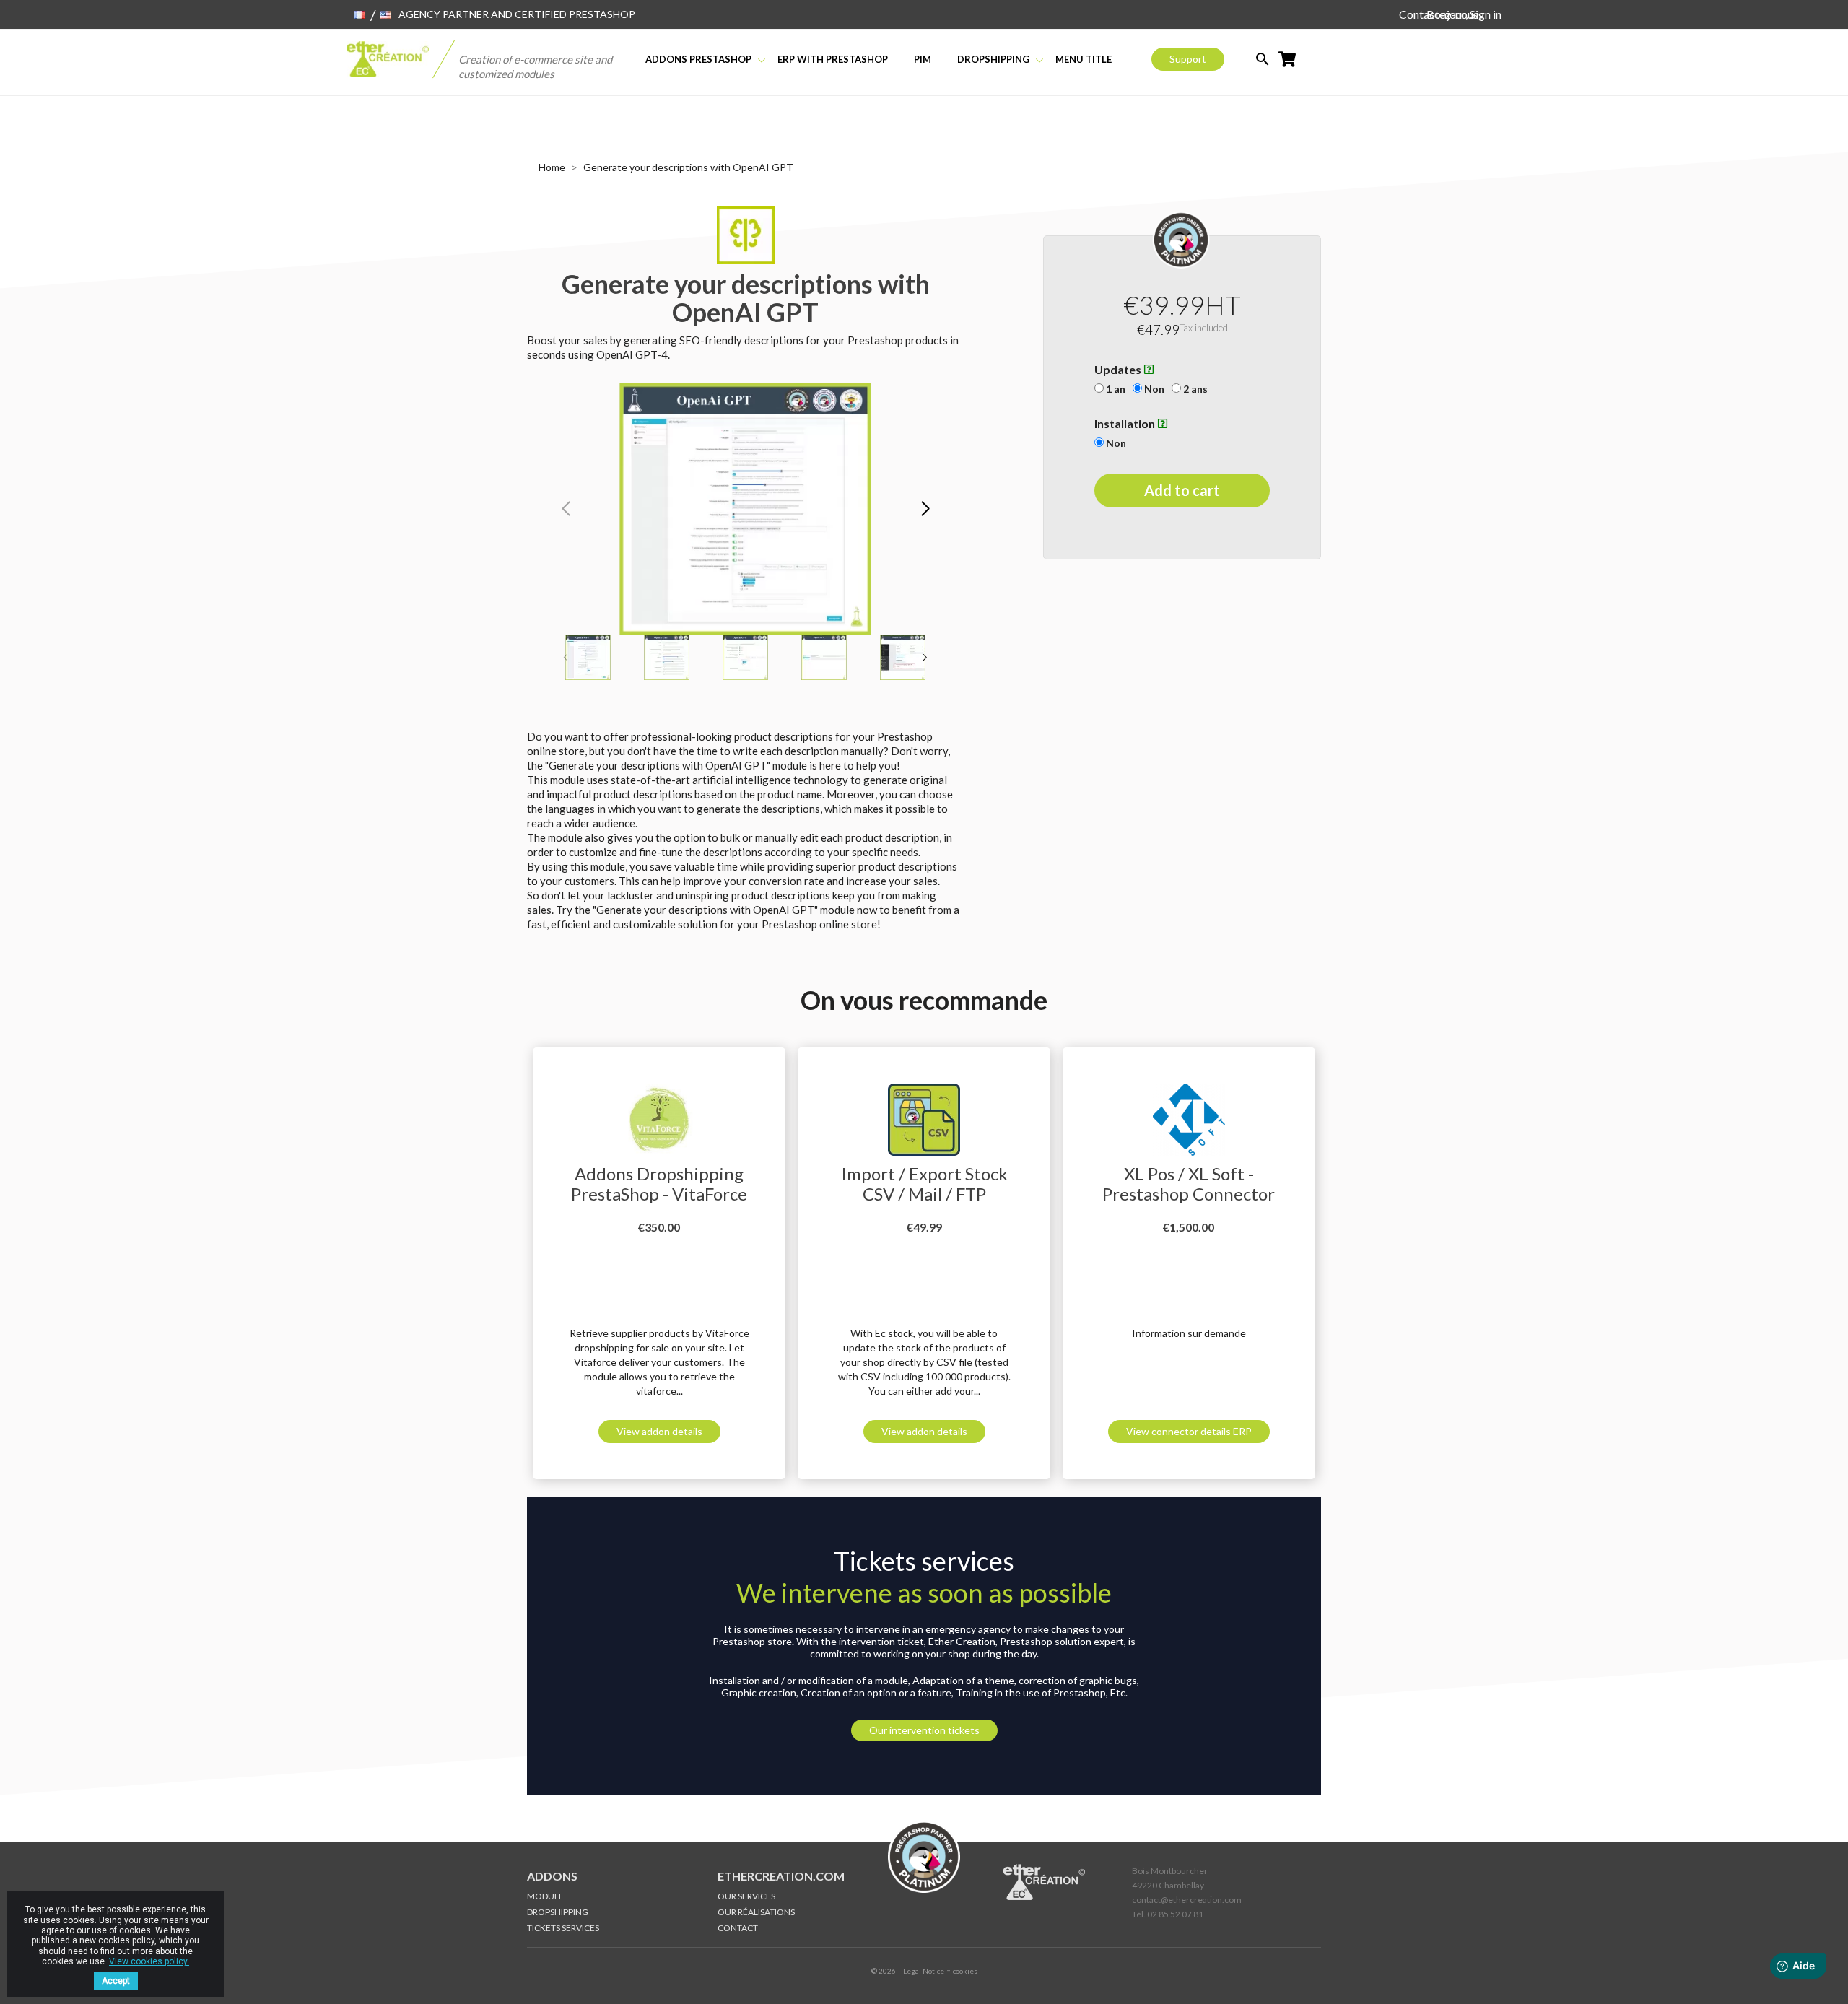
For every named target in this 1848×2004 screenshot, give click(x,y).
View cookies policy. (149, 1961)
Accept (116, 1981)
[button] (925, 509)
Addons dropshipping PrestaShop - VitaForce (659, 1184)
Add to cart (1182, 491)
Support (1188, 59)
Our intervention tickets (924, 1730)
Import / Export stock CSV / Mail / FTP (924, 1184)
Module (545, 1896)
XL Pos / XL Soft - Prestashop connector (1189, 1184)
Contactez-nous (1439, 14)
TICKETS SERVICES (563, 1928)
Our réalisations (756, 1912)
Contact (738, 1928)
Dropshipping (558, 1912)
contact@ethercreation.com (1187, 1900)
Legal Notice (924, 1971)
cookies (965, 1971)
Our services (746, 1896)
